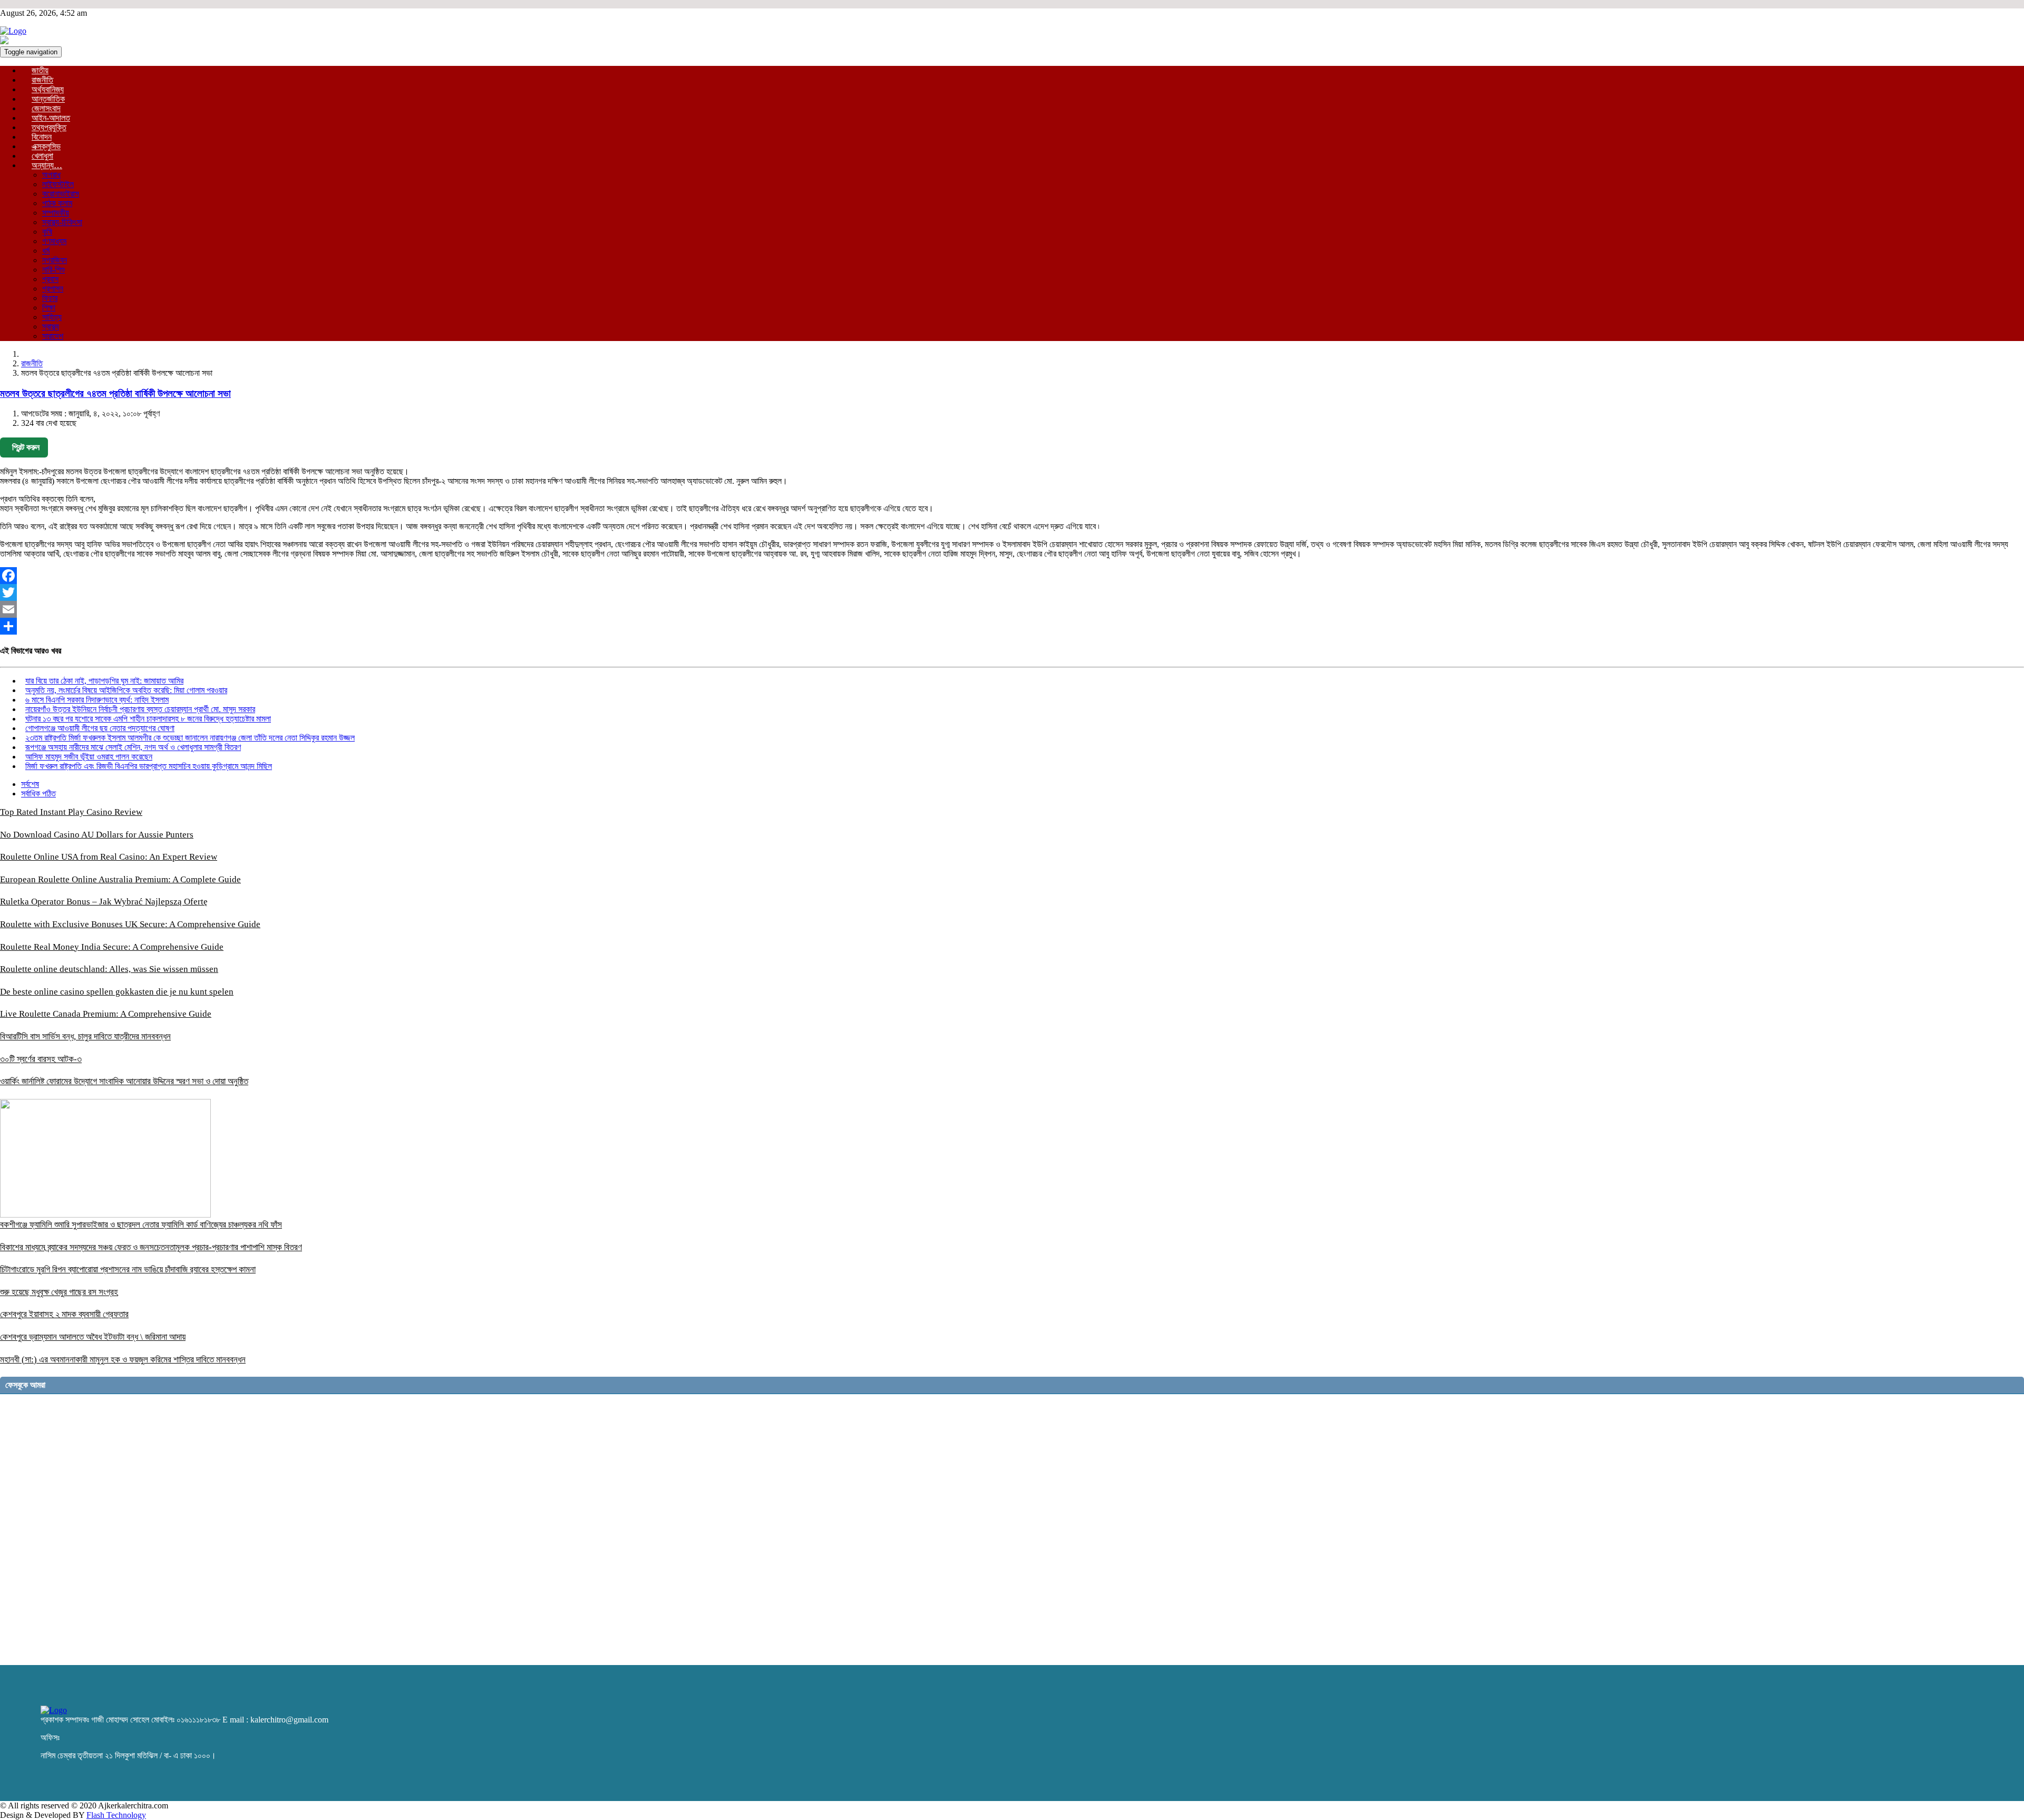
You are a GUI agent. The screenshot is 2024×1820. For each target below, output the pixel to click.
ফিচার (50, 298)
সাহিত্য (52, 317)
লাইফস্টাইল (58, 184)
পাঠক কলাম (57, 203)
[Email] (1012, 609)
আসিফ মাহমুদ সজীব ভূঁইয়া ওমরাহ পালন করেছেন (89, 757)
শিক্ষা (49, 308)
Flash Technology (116, 1815)
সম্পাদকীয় (56, 213)
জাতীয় (40, 70)
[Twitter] (1012, 592)
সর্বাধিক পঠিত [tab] (38, 794)
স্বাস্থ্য (51, 327)
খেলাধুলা (42, 156)
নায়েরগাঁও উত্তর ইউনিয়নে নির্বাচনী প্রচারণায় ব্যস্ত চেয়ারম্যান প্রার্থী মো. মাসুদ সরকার (140, 709)
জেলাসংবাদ (46, 108)
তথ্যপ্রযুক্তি (49, 127)
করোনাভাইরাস (61, 194)
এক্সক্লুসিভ (46, 146)
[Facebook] (1012, 576)
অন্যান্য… (47, 165)
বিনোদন (42, 137)
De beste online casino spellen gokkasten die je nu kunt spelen (117, 992)
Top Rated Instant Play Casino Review (71, 812)
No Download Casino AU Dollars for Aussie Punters (97, 835)
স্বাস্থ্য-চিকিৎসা (62, 222)
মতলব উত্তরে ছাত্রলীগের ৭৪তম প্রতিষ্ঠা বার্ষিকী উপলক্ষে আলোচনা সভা (115, 393)
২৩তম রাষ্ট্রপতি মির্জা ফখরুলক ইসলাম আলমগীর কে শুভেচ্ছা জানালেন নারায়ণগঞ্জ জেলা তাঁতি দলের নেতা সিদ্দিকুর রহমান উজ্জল (190, 738)
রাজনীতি (42, 80)
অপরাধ (51, 175)
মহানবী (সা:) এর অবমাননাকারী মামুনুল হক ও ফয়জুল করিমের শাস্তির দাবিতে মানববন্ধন (123, 1360)
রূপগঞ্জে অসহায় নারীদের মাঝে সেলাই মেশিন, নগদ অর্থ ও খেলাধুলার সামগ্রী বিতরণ (133, 747)
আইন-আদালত (51, 118)
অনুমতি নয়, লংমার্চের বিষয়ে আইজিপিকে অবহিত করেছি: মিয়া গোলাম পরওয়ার (126, 690)
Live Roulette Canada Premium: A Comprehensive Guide (106, 1014)
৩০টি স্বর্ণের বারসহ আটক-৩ (41, 1059)
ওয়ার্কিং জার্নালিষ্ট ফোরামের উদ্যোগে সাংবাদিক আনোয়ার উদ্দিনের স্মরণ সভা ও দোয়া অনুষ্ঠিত (124, 1081)
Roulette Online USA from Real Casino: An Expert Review (109, 857)
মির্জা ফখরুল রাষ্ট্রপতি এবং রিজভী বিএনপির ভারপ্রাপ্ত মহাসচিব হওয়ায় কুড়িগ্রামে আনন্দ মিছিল (149, 766)
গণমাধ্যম (54, 241)
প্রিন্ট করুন (26, 447)
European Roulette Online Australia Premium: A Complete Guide (120, 879)
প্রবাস (50, 279)
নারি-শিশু (53, 270)
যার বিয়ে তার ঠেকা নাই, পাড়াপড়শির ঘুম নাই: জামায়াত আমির (104, 681)
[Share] (1012, 626)
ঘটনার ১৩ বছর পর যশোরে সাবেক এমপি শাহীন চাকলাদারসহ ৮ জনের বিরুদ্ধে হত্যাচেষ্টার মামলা (148, 719)
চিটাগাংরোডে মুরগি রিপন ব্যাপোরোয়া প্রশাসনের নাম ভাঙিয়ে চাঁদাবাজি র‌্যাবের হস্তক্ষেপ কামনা (128, 1269)
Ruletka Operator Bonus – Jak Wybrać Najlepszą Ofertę (104, 902)
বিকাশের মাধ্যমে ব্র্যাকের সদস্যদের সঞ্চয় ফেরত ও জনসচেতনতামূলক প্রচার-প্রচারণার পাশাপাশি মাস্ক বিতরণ (151, 1247)
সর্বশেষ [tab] (30, 784)
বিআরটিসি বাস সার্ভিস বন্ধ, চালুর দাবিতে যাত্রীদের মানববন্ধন (85, 1036)
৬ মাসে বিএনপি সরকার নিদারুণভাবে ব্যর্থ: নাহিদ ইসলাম (97, 700)
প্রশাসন (53, 289)
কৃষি (47, 232)
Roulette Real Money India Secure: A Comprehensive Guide (112, 947)
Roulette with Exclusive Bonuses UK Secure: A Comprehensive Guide (130, 924)
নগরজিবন (55, 260)
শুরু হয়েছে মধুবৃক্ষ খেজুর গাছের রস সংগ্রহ (59, 1292)
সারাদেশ (53, 336)
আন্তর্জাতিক (48, 99)
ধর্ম (46, 251)
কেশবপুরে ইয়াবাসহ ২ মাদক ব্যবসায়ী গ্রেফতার (64, 1314)
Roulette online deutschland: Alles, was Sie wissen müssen (109, 969)
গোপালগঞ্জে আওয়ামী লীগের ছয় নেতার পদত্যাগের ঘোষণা (100, 728)
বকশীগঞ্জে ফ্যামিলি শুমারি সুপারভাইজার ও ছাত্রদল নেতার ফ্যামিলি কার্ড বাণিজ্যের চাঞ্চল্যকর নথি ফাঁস (141, 1225)
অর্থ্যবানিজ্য (48, 89)
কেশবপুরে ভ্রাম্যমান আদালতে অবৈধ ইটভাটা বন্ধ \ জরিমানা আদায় (93, 1337)
